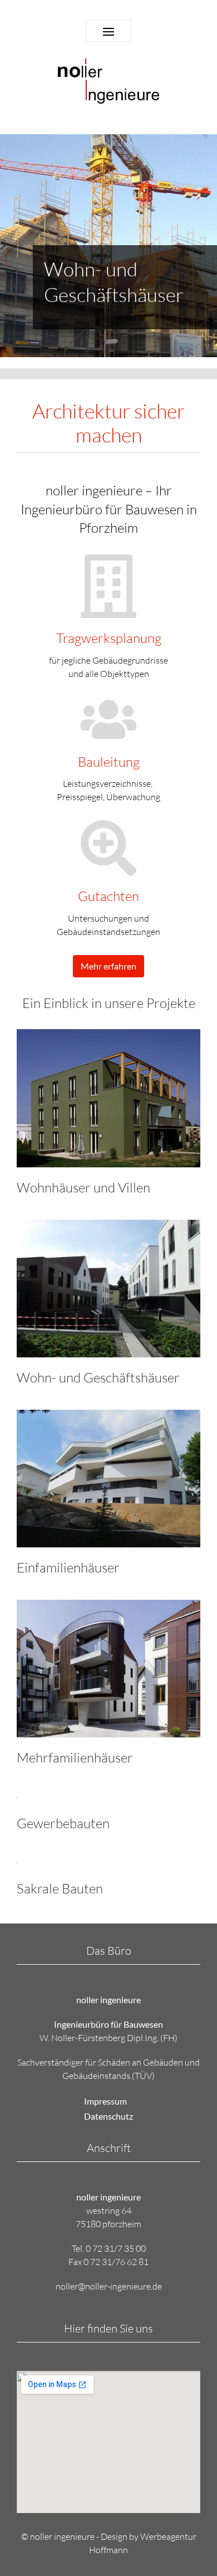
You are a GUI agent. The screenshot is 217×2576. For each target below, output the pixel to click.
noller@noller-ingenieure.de (109, 2286)
